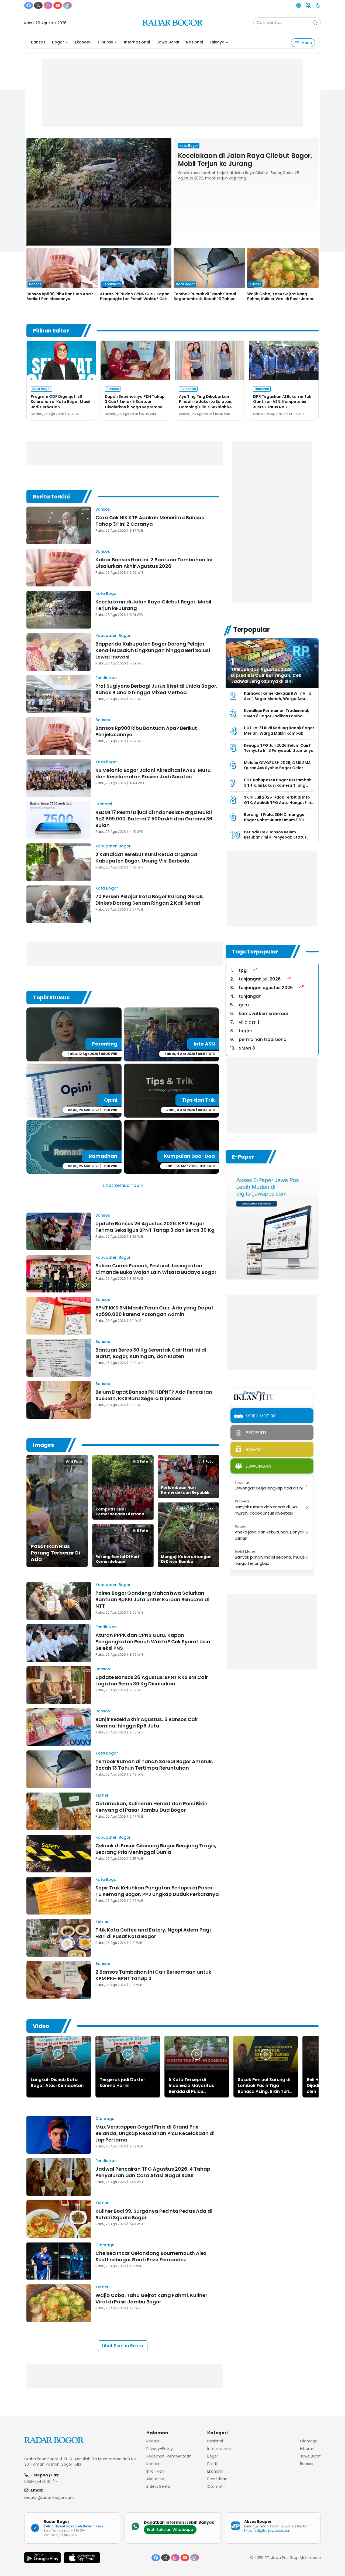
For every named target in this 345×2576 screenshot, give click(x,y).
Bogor (58, 42)
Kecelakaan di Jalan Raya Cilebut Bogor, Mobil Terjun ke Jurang (245, 160)
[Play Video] (59, 2054)
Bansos (38, 42)
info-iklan (155, 2471)
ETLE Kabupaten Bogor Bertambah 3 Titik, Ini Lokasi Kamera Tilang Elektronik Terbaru (278, 785)
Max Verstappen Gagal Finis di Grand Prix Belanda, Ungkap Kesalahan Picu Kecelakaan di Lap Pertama (155, 2133)
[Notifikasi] (308, 5)
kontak (153, 2464)
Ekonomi (83, 42)
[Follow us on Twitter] (38, 5)
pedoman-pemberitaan (169, 2456)
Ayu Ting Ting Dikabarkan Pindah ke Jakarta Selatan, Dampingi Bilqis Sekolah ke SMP (206, 404)
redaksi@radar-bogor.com (49, 2497)
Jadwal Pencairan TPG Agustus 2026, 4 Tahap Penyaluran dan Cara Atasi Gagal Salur (153, 2172)
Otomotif (216, 2486)
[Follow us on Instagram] (48, 5)
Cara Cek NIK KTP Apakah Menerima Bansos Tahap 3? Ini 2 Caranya (150, 521)
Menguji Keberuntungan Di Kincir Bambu (186, 1559)
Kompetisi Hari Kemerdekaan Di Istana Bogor (120, 1514)
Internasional (137, 42)
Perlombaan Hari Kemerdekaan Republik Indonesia (185, 1492)
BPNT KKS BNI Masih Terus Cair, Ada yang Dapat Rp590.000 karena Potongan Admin (154, 1311)
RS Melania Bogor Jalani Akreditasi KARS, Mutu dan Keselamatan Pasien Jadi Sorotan (153, 773)
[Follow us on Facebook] (29, 5)
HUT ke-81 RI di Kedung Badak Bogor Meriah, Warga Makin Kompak (279, 731)
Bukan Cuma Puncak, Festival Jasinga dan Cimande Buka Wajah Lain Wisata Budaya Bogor (156, 1269)
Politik (213, 2464)
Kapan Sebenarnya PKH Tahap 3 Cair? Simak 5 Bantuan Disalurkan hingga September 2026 (135, 404)
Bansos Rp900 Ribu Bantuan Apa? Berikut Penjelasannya (60, 296)
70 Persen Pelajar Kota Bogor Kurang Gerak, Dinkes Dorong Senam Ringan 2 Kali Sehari (150, 900)
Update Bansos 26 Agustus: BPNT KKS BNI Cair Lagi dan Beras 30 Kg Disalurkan (152, 1680)
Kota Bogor (107, 593)
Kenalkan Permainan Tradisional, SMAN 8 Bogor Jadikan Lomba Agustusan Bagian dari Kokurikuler (278, 716)
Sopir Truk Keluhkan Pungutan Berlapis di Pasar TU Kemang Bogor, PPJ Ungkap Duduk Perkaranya (157, 1891)
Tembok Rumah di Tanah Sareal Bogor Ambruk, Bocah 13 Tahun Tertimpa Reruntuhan (205, 299)
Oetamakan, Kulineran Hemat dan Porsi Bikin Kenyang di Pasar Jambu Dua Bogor (151, 1807)
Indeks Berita (158, 2486)
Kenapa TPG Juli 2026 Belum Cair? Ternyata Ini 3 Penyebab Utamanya (279, 748)
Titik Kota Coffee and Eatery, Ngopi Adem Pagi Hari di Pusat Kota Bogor (153, 1933)
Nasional (195, 42)
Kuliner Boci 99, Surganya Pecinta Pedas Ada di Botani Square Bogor (154, 2214)
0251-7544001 (37, 2482)
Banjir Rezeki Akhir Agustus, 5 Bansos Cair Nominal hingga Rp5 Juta (147, 1723)
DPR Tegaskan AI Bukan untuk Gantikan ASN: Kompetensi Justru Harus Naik (282, 402)
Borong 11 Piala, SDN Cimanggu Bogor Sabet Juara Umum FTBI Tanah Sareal (274, 820)
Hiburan (106, 42)
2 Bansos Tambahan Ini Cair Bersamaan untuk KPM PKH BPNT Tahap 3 (153, 1975)
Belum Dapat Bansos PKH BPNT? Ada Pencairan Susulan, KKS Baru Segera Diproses (154, 1395)
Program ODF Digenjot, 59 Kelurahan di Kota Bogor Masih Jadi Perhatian (61, 402)
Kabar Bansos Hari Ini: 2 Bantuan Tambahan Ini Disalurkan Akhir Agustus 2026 (154, 563)
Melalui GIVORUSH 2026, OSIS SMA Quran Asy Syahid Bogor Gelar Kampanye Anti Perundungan (277, 768)
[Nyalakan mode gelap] (318, 5)
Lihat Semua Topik (123, 1185)
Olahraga (105, 2119)
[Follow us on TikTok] (67, 5)
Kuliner (102, 1795)
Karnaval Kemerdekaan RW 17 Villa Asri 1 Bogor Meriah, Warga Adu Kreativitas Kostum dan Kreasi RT (278, 699)
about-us (155, 2479)
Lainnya (217, 42)
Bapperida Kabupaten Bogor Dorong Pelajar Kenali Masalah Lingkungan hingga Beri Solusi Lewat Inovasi (153, 650)
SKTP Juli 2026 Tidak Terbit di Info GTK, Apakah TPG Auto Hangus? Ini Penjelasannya (278, 802)
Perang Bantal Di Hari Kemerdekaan (117, 1559)
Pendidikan (106, 678)
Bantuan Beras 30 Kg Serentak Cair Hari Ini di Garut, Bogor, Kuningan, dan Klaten (151, 1353)
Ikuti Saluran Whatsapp (170, 2530)
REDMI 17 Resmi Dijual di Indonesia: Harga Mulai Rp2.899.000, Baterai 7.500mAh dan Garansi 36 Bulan (154, 819)
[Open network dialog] (299, 5)
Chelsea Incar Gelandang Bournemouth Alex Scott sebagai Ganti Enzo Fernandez (151, 2256)
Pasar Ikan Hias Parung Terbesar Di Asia (55, 1553)
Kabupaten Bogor (113, 636)
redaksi (153, 2441)
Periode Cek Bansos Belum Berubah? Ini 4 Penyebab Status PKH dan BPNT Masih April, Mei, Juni (278, 837)
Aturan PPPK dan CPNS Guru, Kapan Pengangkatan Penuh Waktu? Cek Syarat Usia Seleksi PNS (135, 299)
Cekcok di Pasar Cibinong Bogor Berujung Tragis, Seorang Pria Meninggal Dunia (156, 1849)
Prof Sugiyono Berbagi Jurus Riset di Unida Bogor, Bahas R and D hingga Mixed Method (156, 689)
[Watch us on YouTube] (58, 5)
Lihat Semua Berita (123, 2346)
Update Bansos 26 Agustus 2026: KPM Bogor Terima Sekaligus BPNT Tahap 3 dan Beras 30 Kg (155, 1227)
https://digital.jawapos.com (268, 2531)
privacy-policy (160, 2449)
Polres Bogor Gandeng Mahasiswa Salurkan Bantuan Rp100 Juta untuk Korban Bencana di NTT (152, 1599)
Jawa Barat (168, 42)
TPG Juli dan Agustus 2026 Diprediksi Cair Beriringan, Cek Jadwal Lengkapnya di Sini (266, 675)
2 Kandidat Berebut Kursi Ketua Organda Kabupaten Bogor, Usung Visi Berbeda (146, 858)
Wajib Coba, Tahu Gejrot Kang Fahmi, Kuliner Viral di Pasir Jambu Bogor (281, 299)
